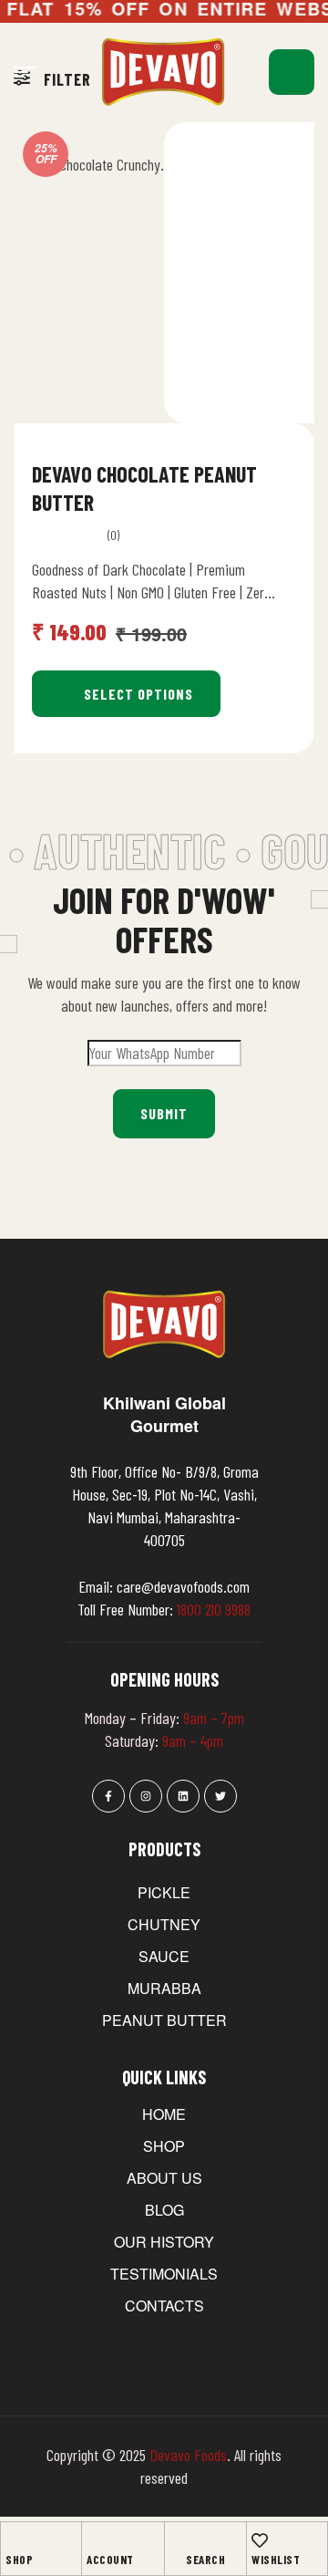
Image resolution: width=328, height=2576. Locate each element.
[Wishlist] (260, 2540)
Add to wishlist (271, 471)
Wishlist (276, 2560)
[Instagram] (146, 1796)
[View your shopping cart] (292, 72)
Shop (19, 2560)
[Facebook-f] (108, 1796)
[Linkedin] (183, 1796)
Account (110, 2560)
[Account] (95, 2540)
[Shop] (14, 2540)
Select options (138, 694)
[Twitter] (220, 1796)
